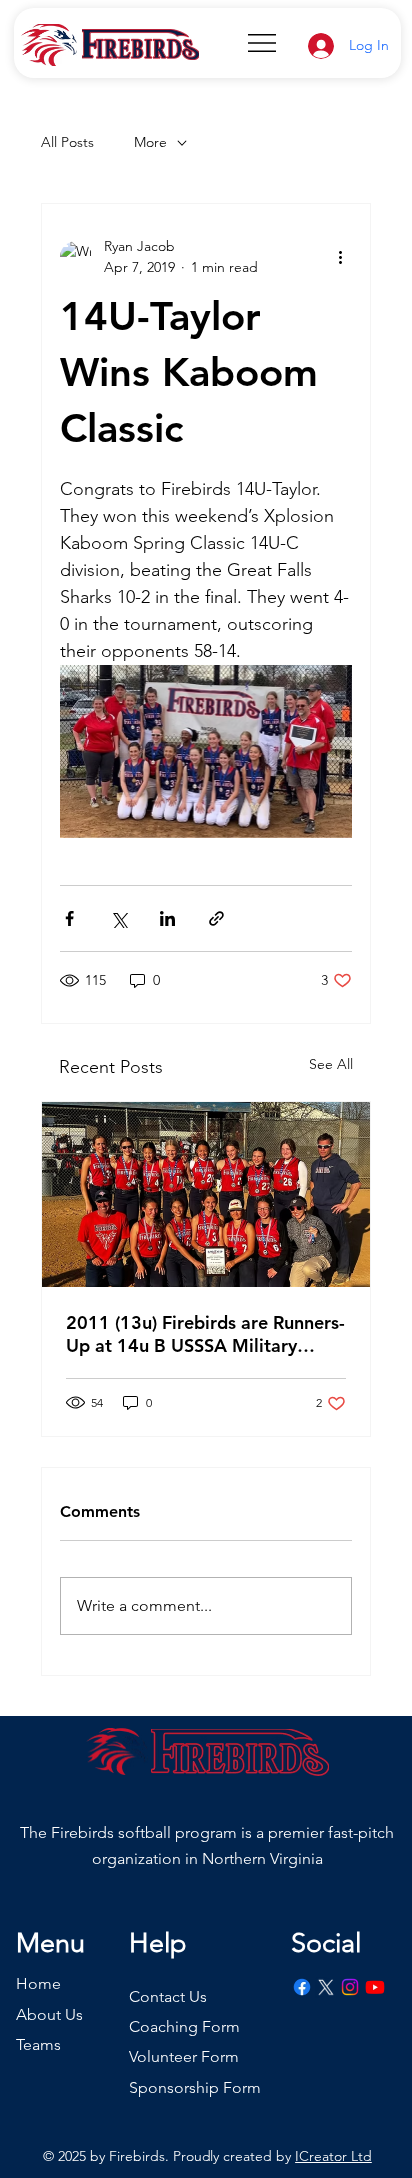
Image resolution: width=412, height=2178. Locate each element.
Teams (38, 2044)
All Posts (67, 142)
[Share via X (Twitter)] (118, 918)
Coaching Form (184, 2026)
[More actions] (340, 257)
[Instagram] (350, 1987)
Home (38, 1983)
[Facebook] (302, 1987)
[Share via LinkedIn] (167, 918)
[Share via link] (216, 918)
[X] (326, 1987)
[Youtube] (375, 1987)
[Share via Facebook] (69, 918)
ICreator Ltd (333, 2156)
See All (331, 1064)
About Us (49, 2014)
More (150, 142)
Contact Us (168, 1996)
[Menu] (263, 43)
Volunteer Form (184, 2056)
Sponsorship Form (195, 2087)
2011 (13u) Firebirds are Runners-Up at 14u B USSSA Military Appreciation (205, 1334)
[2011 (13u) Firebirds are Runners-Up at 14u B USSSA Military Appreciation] (206, 1194)
